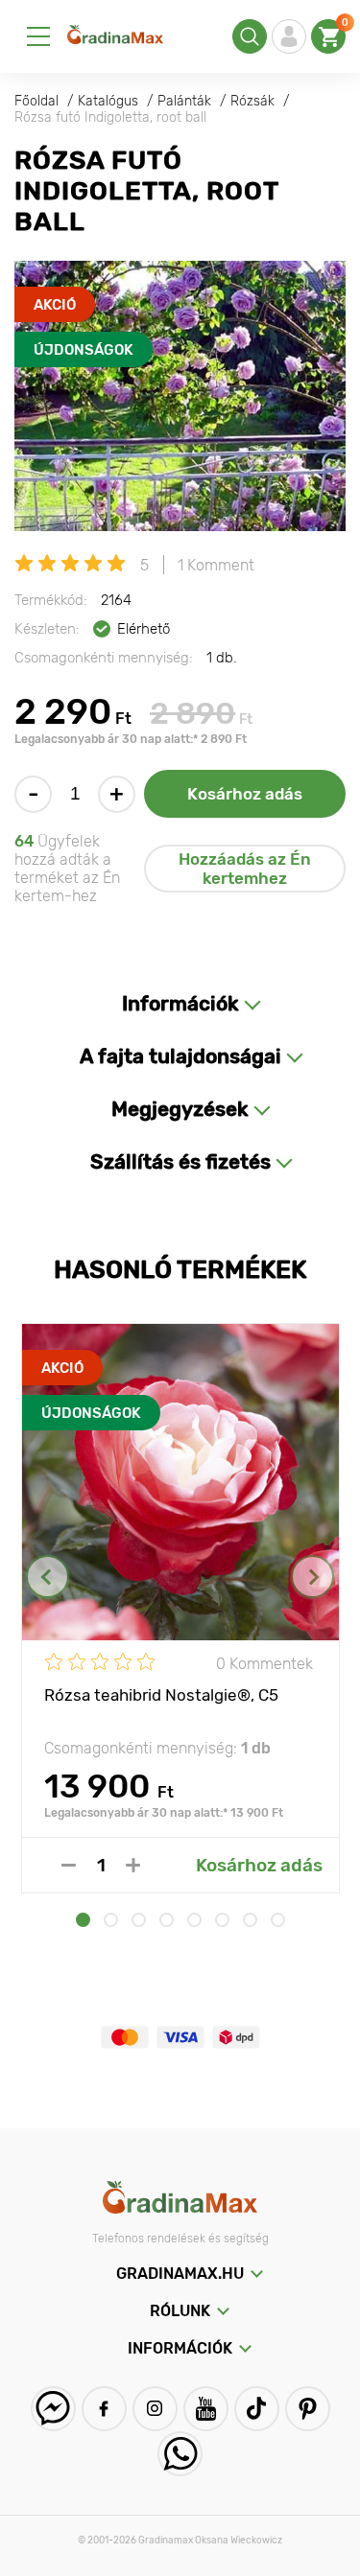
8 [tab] (278, 1920)
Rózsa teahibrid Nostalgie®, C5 (161, 1695)
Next (312, 1577)
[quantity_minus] (69, 1865)
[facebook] (104, 2409)
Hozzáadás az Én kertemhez (245, 869)
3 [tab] (139, 1920)
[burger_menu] (38, 36)
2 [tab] (111, 1920)
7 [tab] (250, 1920)
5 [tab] (194, 1920)
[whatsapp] (180, 2454)
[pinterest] (308, 2409)
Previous (48, 1577)
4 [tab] (167, 1920)
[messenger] (53, 2409)
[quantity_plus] (133, 1865)
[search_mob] (250, 36)
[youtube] (206, 2409)
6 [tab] (222, 1920)
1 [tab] (83, 1920)
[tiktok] (257, 2409)
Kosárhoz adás (245, 794)
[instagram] (155, 2409)
